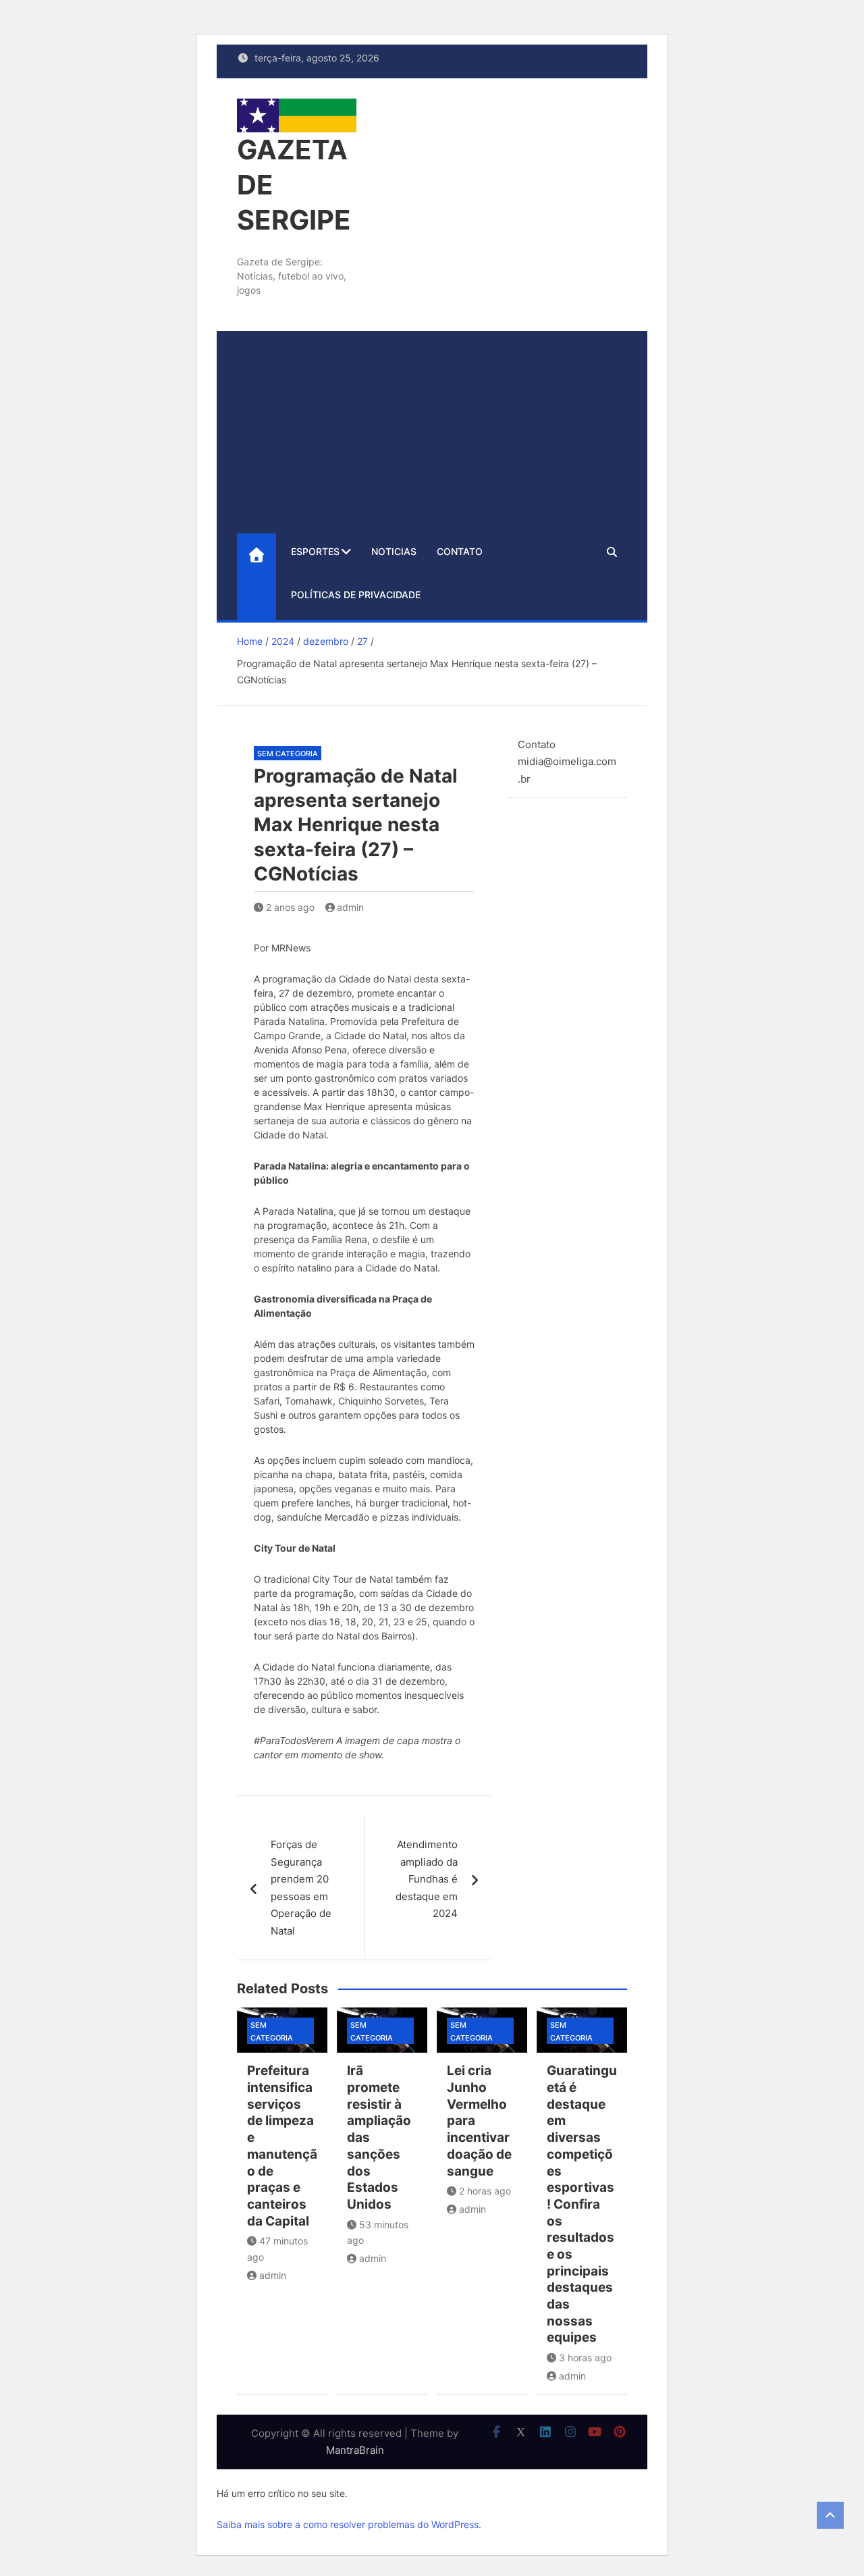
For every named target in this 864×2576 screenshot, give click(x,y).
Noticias (394, 551)
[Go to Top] (830, 2515)
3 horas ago (585, 2358)
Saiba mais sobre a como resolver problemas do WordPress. (349, 2524)
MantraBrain (355, 2450)
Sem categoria (288, 754)
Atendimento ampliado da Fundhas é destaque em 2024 (427, 1879)
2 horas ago (485, 2191)
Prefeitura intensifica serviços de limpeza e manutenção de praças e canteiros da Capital (282, 2146)
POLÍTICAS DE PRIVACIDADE (356, 595)
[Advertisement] (432, 432)
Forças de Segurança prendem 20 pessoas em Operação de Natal (301, 1888)
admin (350, 907)
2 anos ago (290, 907)
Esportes (315, 551)
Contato (460, 551)
